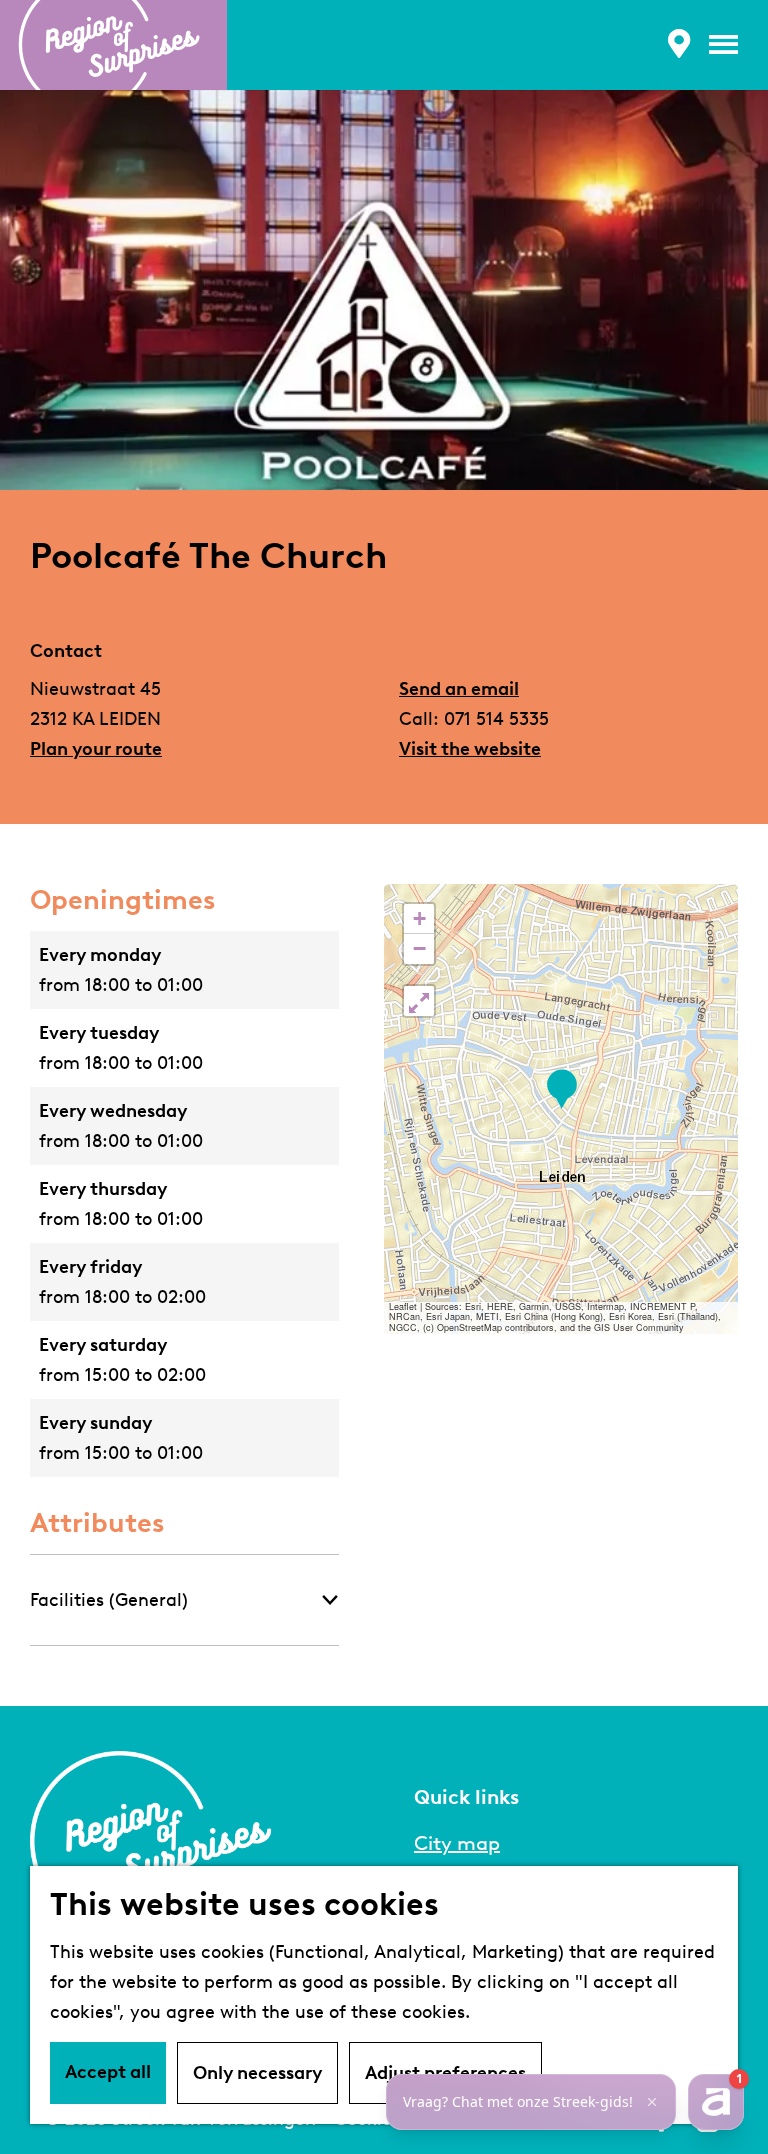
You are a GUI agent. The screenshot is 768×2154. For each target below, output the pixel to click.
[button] (561, 1089)
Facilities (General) (109, 1600)
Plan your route (96, 749)
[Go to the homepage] (113, 45)
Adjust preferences (445, 2073)
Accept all (108, 2072)
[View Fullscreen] (419, 1001)
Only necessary (257, 2073)
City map (457, 1843)
